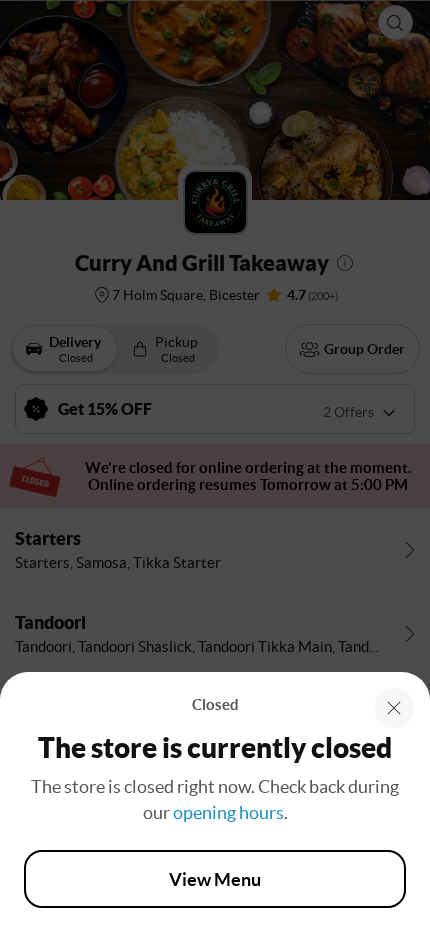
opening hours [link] (228, 812)
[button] (394, 708)
